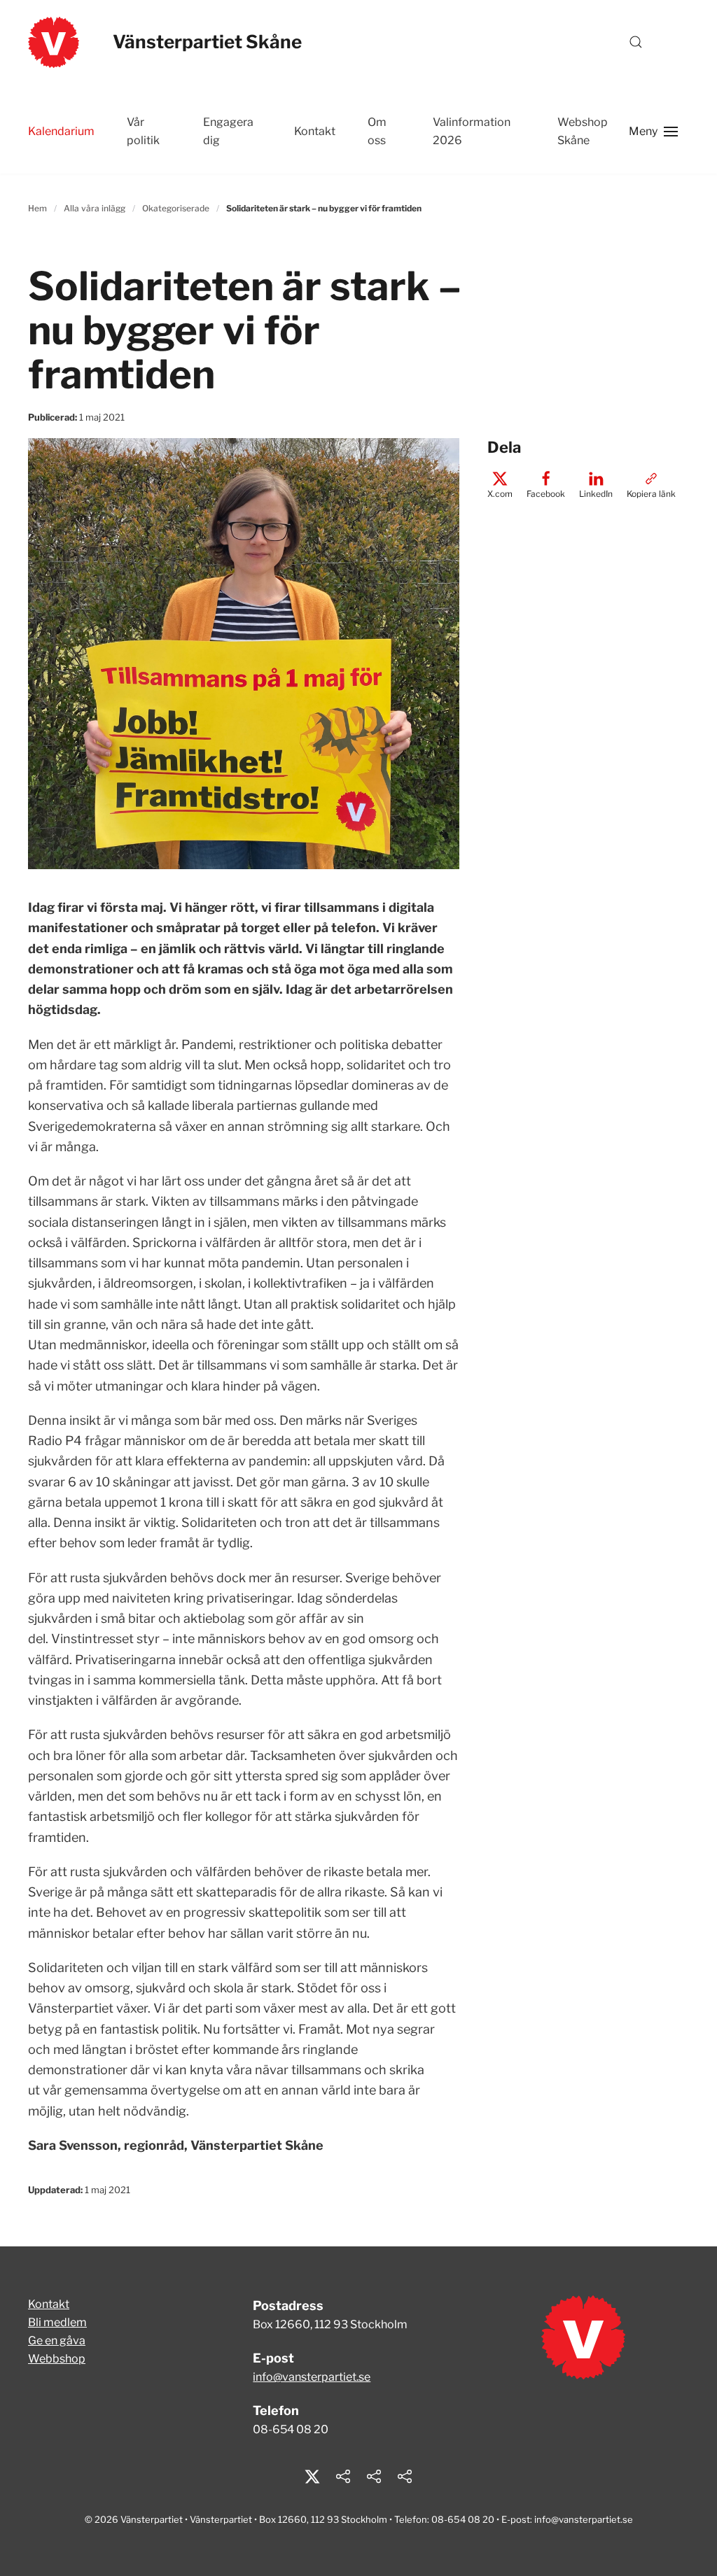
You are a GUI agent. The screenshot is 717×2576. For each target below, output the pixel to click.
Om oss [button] (377, 131)
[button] (636, 42)
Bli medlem (57, 2322)
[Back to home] (54, 42)
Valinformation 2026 (472, 131)
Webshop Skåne (583, 131)
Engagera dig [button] (228, 131)
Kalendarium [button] (61, 131)
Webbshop (57, 2359)
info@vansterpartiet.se (312, 2377)
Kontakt (49, 2304)
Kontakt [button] (315, 131)
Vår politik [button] (143, 131)
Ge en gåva (57, 2341)
